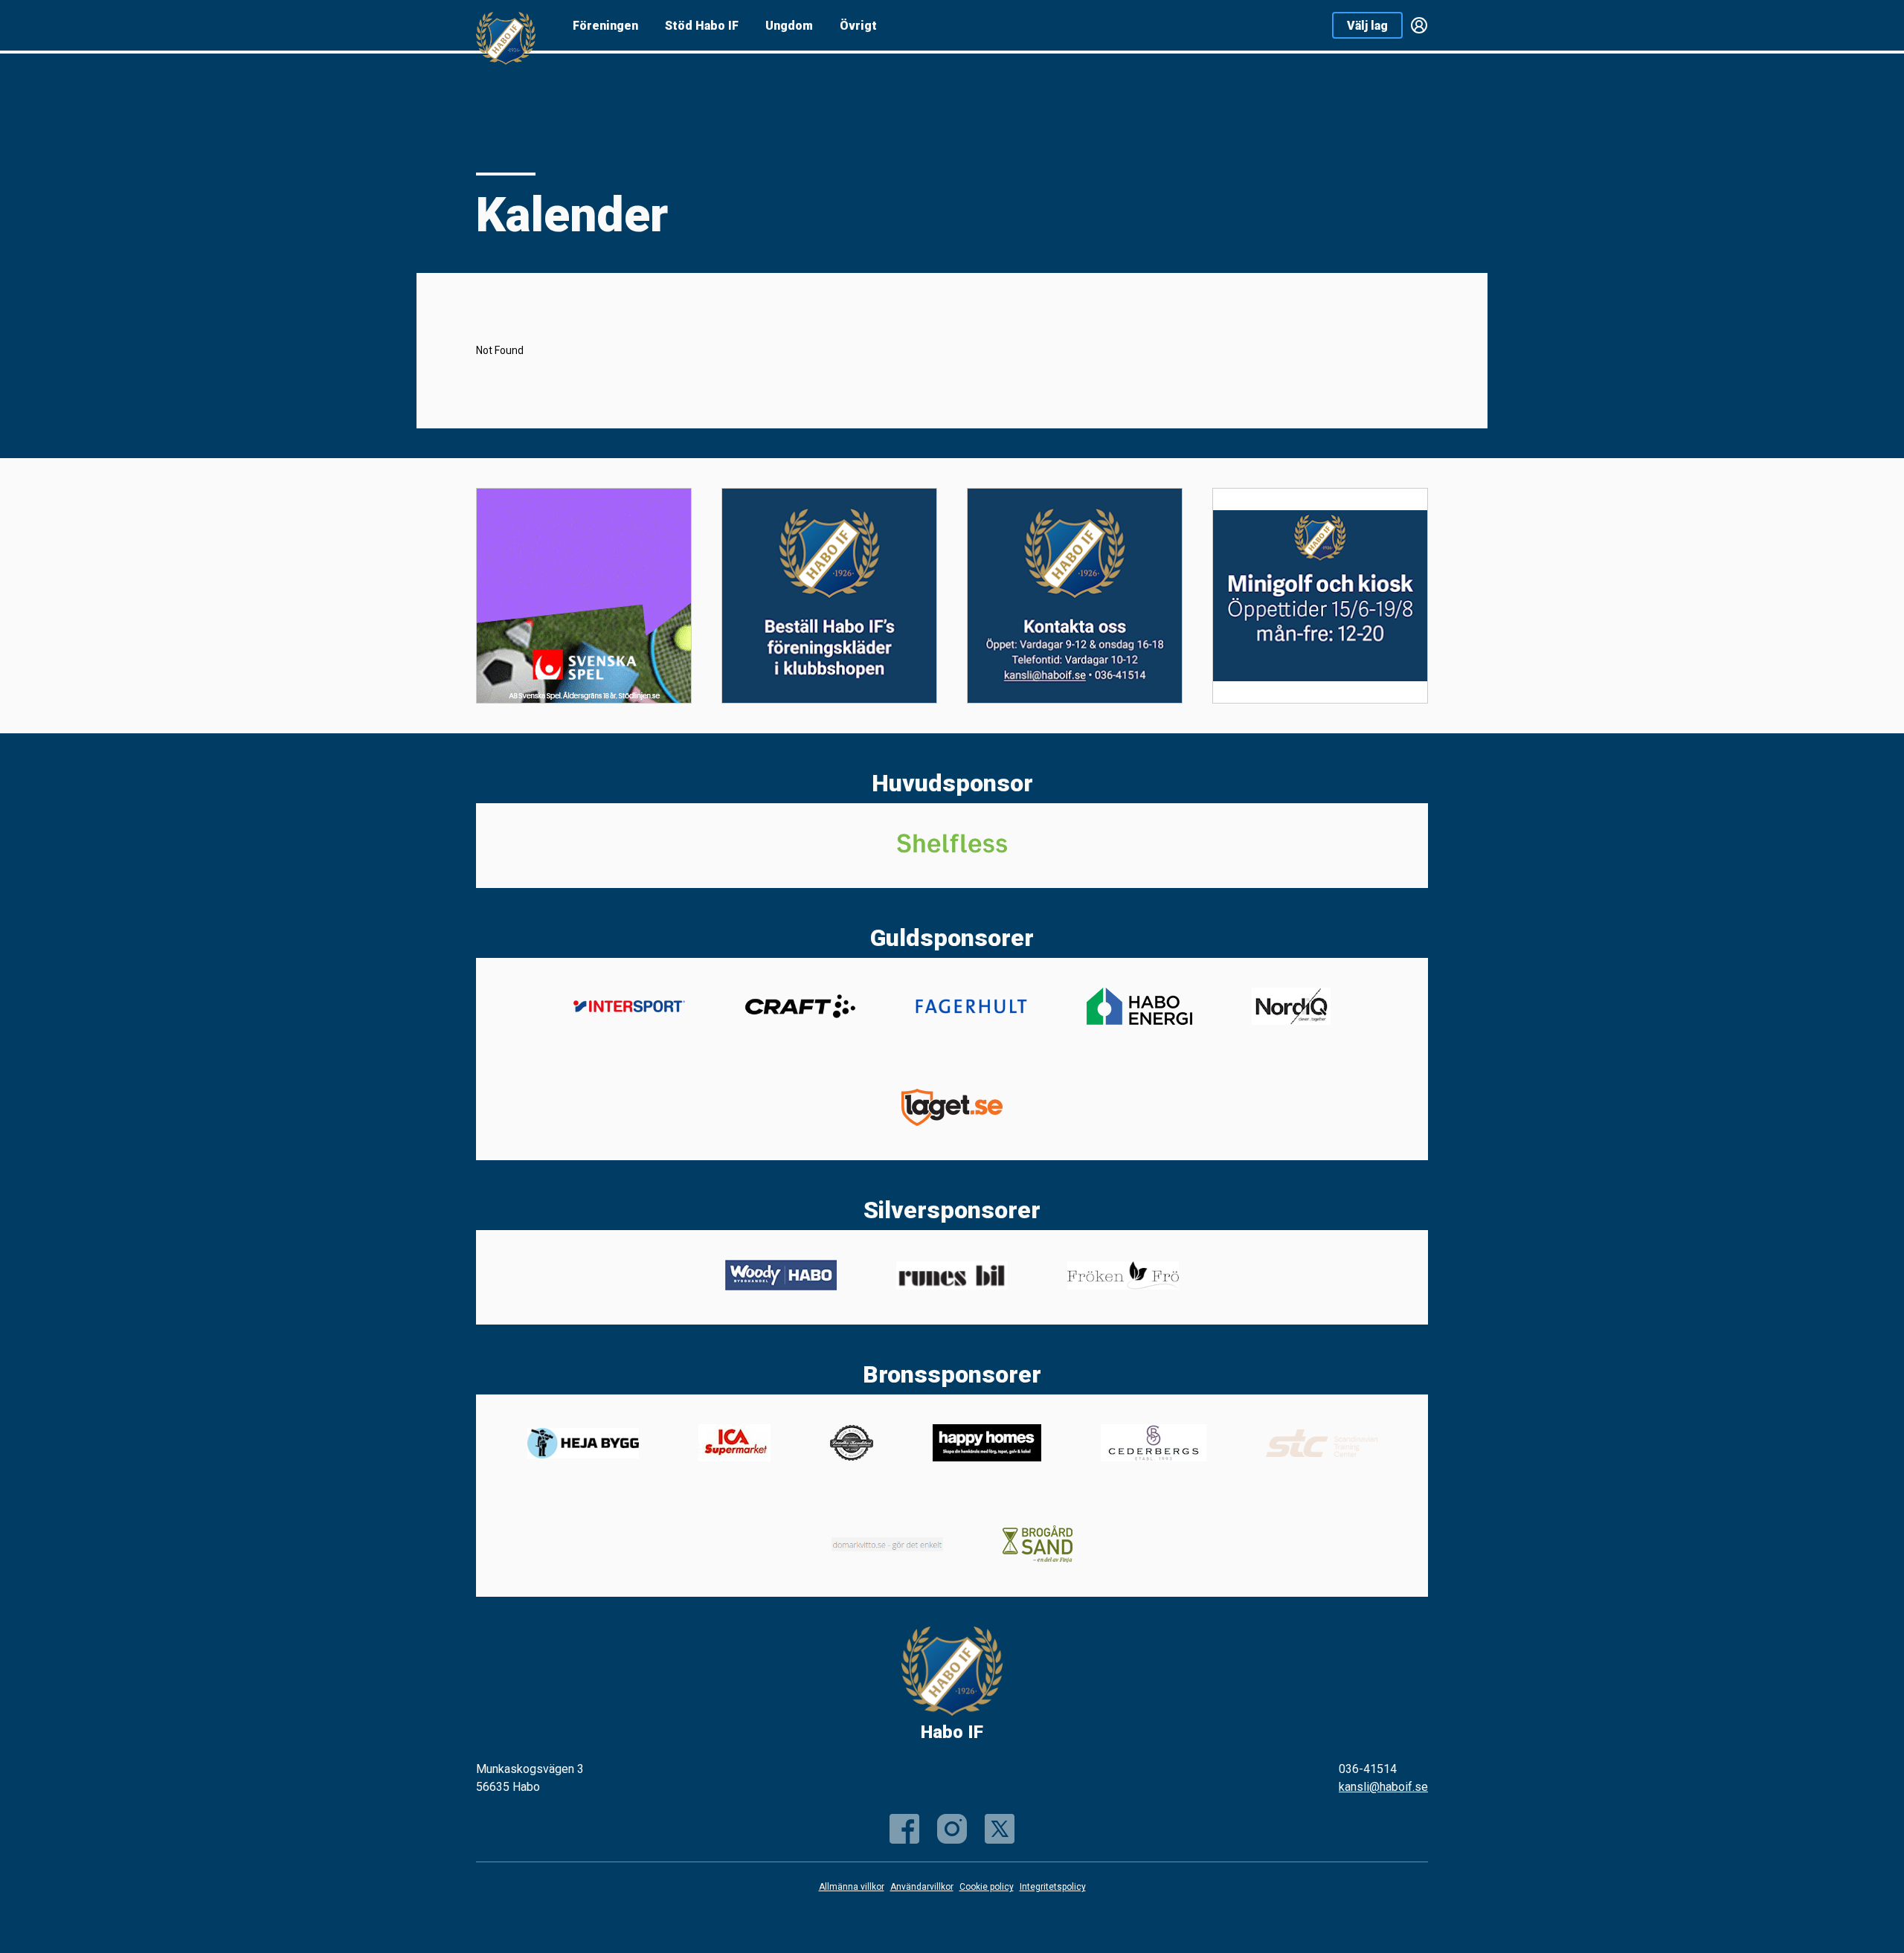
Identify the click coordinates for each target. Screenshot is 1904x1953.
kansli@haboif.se (1383, 1787)
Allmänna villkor (852, 1887)
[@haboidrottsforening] (952, 1829)
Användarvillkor (922, 1887)
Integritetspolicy (1053, 1887)
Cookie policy (987, 1887)
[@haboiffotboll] (1000, 1829)
